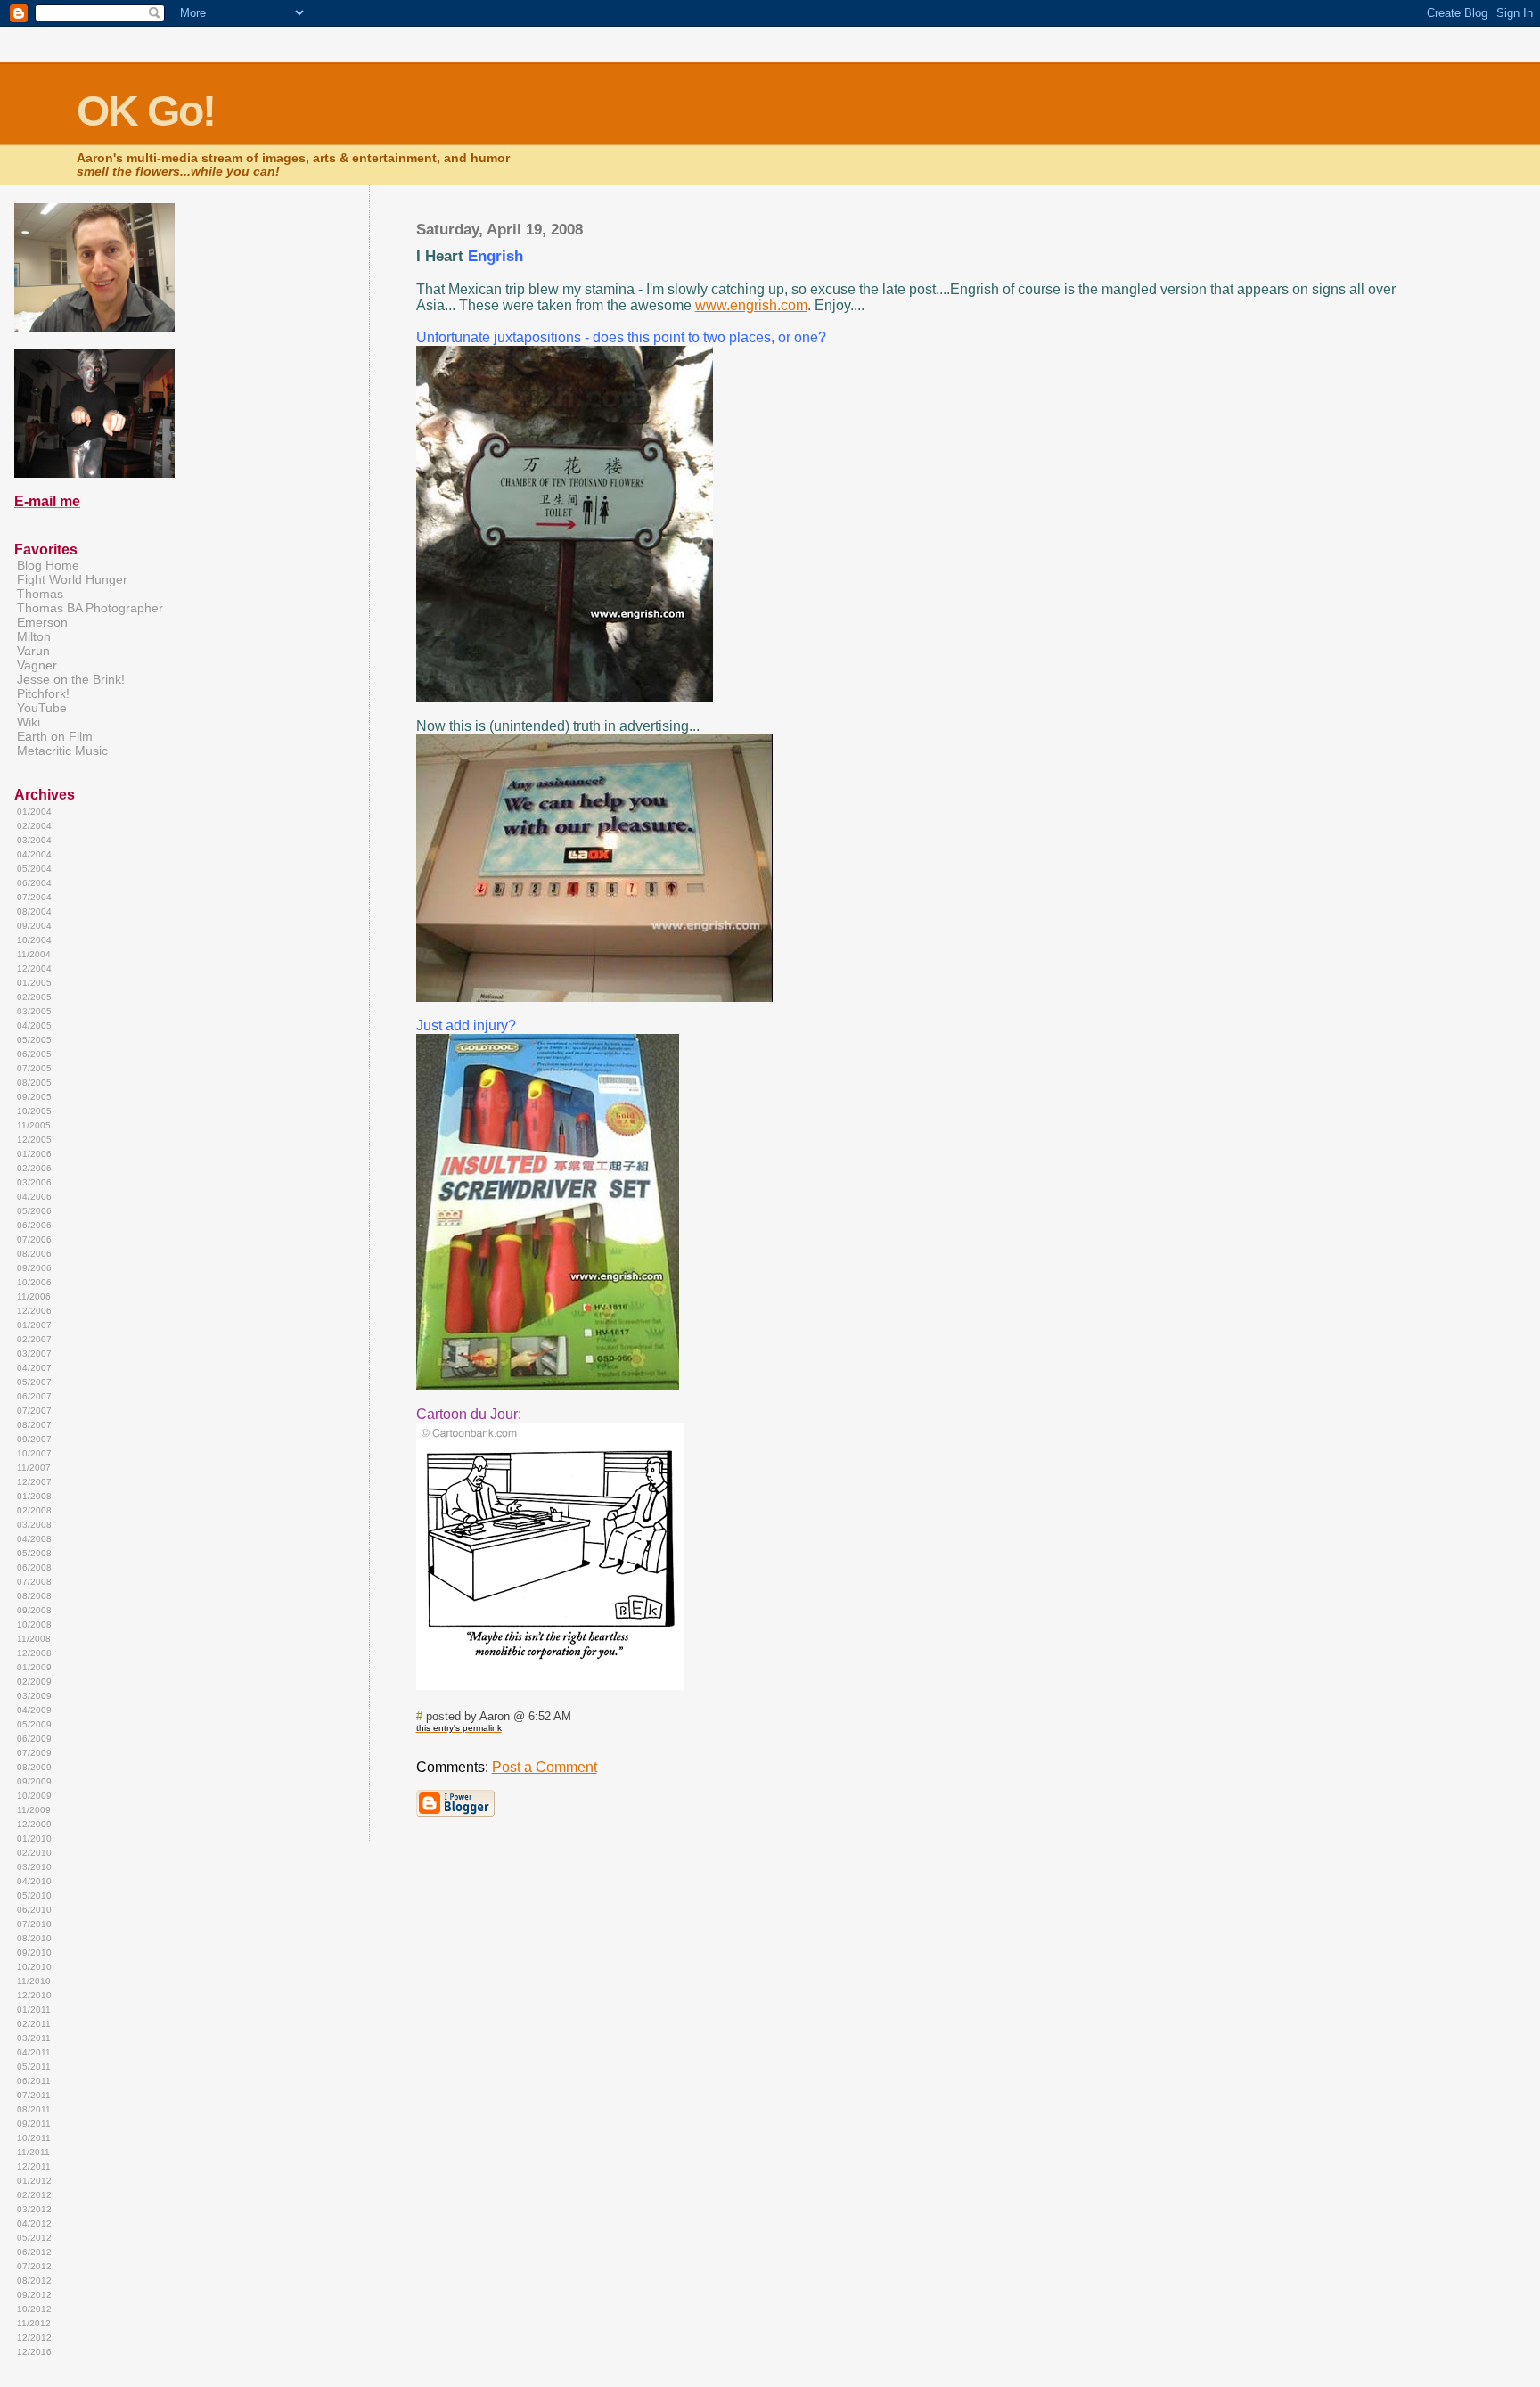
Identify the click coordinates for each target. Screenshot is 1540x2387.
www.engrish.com (751, 305)
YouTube (42, 708)
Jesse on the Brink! (71, 679)
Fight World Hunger (72, 579)
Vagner (37, 665)
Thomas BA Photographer (90, 608)
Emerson (42, 622)
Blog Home (48, 565)
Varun (33, 651)
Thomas (40, 594)
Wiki (29, 722)
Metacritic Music (62, 751)
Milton (34, 636)
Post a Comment (545, 1767)
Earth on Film (55, 736)
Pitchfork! (43, 693)
